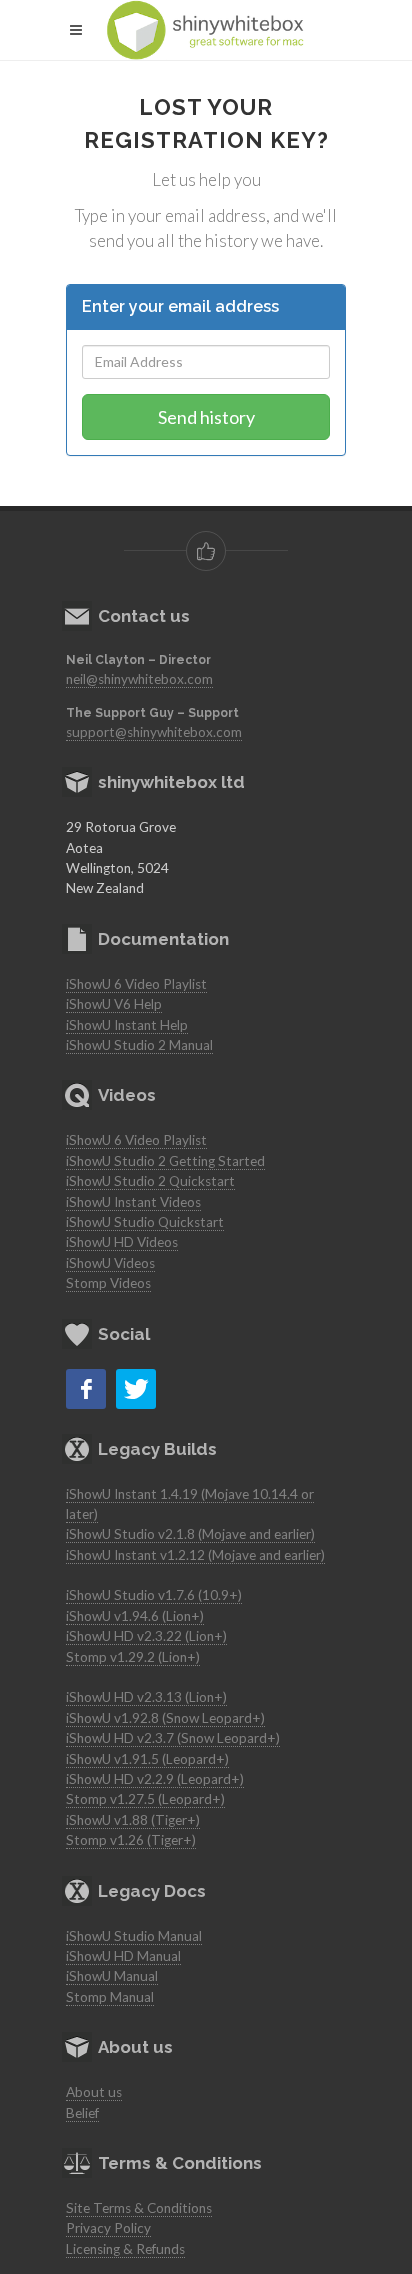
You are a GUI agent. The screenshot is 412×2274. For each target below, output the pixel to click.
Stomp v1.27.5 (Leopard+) (145, 1799)
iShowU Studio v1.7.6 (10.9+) (154, 1595)
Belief (82, 2113)
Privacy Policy (108, 2228)
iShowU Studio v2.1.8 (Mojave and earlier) (190, 1534)
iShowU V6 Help (114, 1004)
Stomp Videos (108, 1283)
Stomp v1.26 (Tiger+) (131, 1840)
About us (94, 2092)
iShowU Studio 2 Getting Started (165, 1161)
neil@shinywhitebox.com (139, 679)
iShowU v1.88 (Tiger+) (133, 1820)
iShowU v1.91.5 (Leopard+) (147, 1759)
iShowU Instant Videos (133, 1202)
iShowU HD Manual (123, 1956)
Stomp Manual (110, 1997)
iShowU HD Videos (122, 1242)
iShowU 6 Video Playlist (136, 984)
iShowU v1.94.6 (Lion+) (135, 1616)
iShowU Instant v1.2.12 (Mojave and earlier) (195, 1555)
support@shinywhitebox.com (154, 732)
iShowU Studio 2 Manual (139, 1045)
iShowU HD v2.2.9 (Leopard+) (155, 1779)
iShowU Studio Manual (134, 1936)
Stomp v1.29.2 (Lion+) (133, 1657)
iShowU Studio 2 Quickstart (150, 1181)
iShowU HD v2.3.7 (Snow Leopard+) (173, 1738)
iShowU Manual (112, 1976)
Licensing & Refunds (125, 2249)
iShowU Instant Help (127, 1025)
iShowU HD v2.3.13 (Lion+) (146, 1697)
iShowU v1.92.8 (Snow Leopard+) (165, 1718)
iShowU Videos (110, 1263)
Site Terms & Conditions (139, 2208)
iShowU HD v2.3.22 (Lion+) (146, 1636)
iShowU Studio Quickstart (145, 1222)
